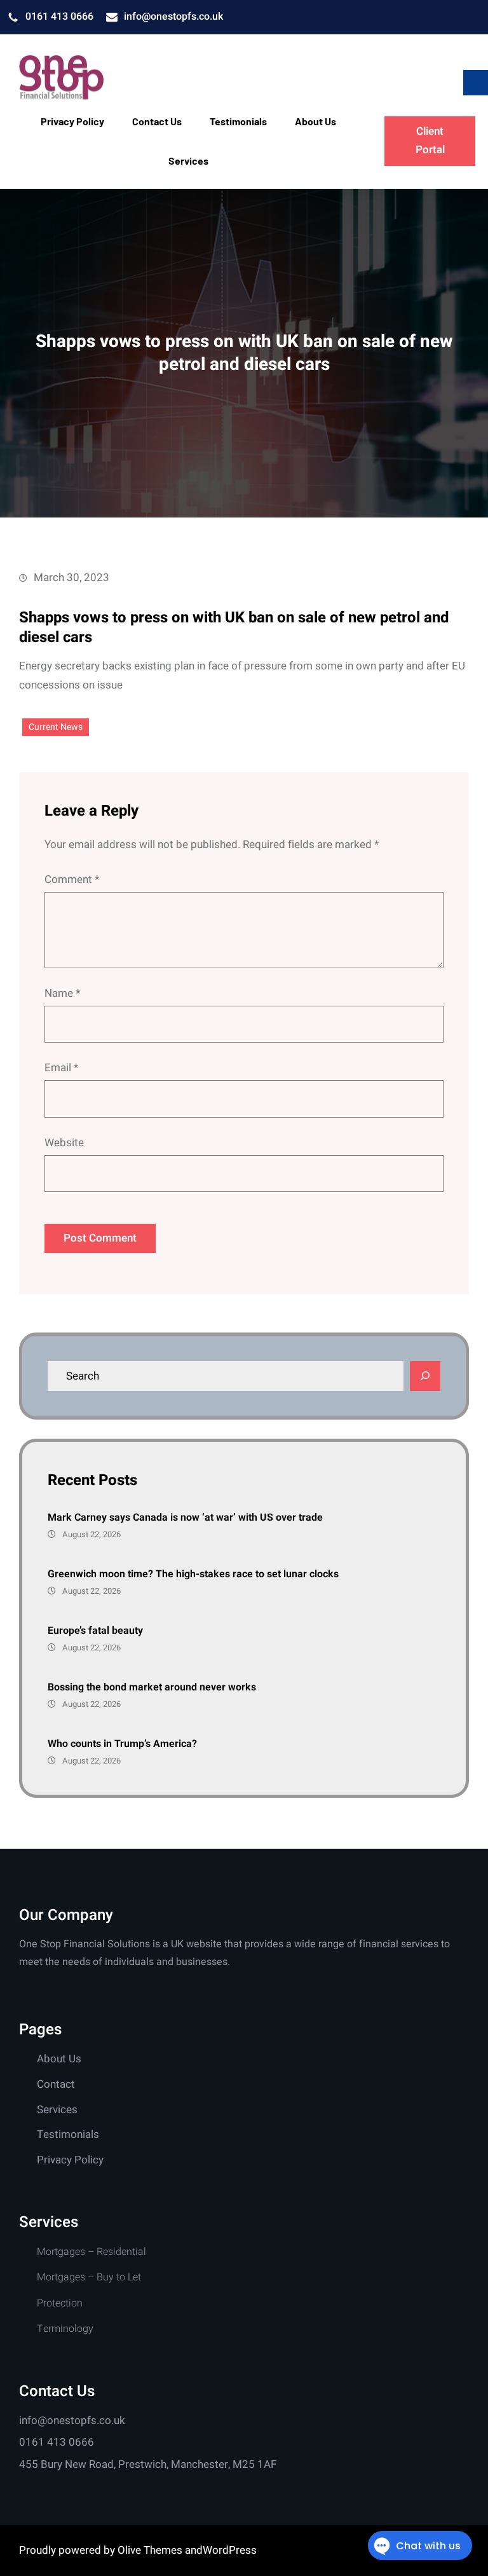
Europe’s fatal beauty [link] (95, 1631)
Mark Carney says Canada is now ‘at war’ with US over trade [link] (185, 1518)
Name (62, 993)
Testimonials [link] (68, 2134)
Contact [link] (56, 2084)
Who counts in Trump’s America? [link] (122, 1744)
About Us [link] (59, 2059)
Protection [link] (60, 2303)
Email (61, 1068)
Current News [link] (56, 727)
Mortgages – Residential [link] (91, 2252)
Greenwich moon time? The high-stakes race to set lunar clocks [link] (193, 1574)
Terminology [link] (65, 2329)
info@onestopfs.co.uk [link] (173, 17)
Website (64, 1143)
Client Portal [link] (430, 140)
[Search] (425, 1376)
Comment (72, 880)
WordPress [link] (230, 2550)
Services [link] (57, 2110)
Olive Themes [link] (151, 2550)
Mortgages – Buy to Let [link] (89, 2277)
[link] (60, 77)
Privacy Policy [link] (70, 2160)
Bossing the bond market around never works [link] (152, 1687)
